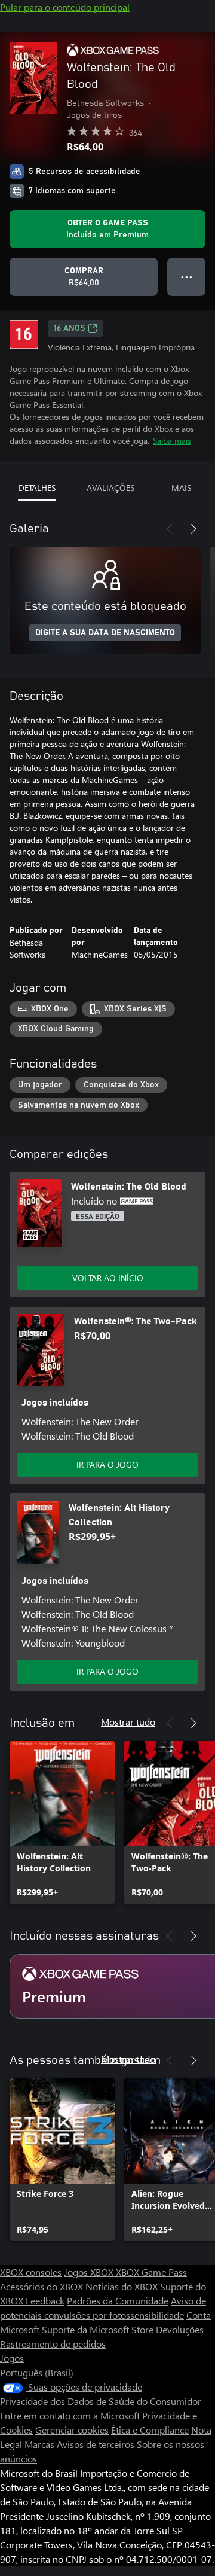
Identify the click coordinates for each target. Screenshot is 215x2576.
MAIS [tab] (181, 488)
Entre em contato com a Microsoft (70, 2415)
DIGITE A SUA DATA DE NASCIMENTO (105, 633)
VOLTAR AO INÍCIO (108, 1278)
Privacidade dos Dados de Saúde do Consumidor (101, 2401)
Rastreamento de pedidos (53, 2344)
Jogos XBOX (90, 2272)
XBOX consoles (31, 2272)
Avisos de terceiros (96, 2444)
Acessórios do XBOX (43, 2286)
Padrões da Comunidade (118, 2301)
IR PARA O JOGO (107, 1464)
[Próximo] (193, 529)
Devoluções (180, 2329)
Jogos (12, 2358)
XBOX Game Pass (151, 2272)
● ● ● (187, 277)
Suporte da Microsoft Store (98, 2329)
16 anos (70, 328)
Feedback (45, 2301)
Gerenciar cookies (72, 2430)
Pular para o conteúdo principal (65, 7)
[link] (62, 1822)
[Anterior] (170, 529)
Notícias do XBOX (123, 2286)
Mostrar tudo (128, 1722)
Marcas (39, 2444)
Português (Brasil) (37, 2372)
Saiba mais (172, 440)
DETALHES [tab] (37, 488)
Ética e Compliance (150, 2430)
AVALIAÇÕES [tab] (110, 488)
